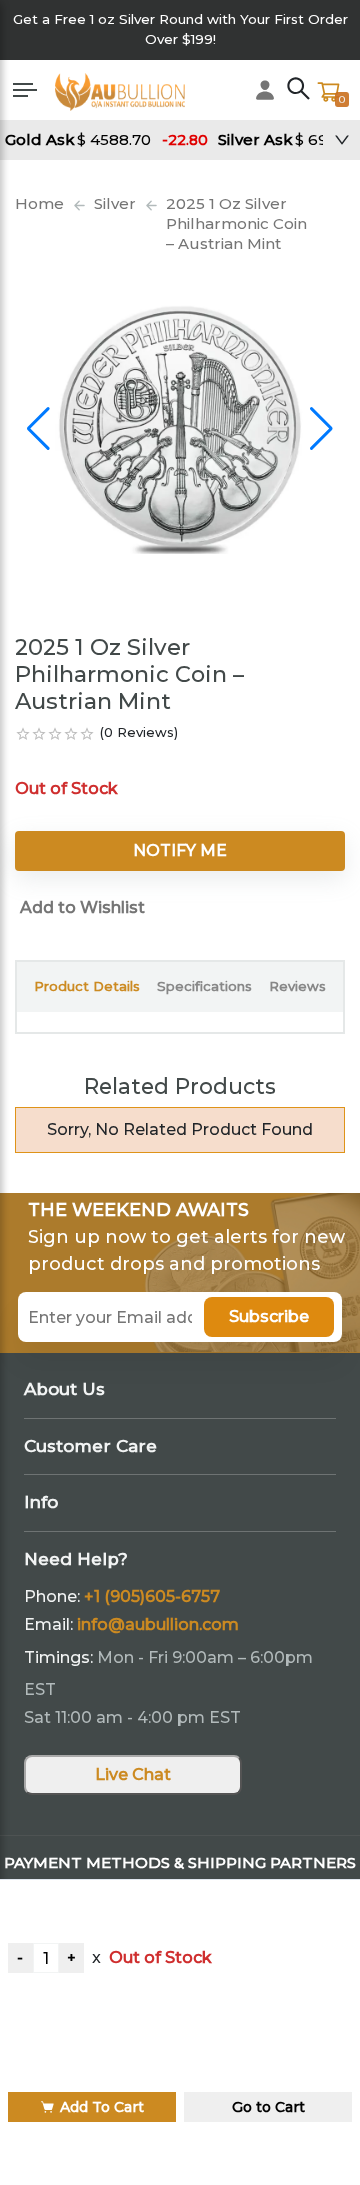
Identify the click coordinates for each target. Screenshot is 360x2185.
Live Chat (133, 1774)
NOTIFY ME (180, 850)
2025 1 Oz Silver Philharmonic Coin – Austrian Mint (236, 223)
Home (39, 203)
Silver (115, 203)
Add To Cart (102, 2107)
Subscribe (269, 1316)
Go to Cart (268, 2107)
